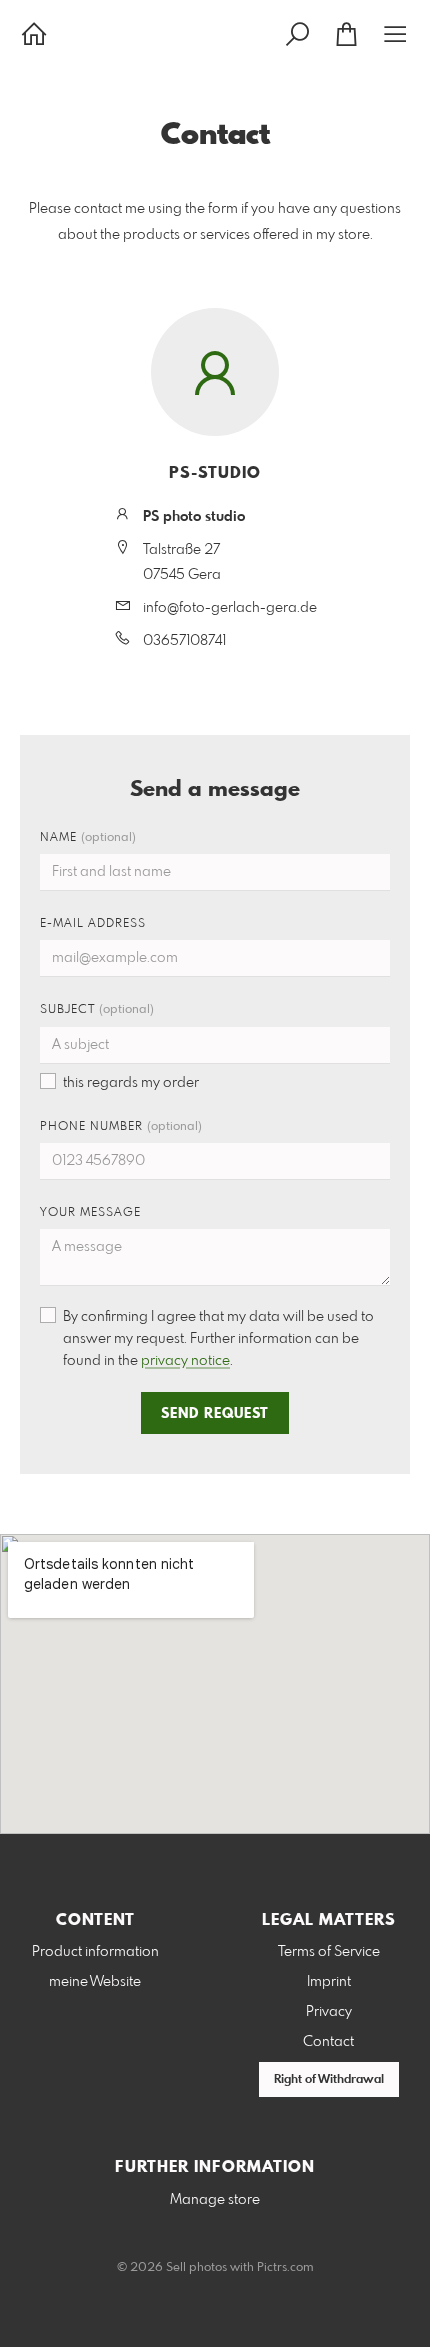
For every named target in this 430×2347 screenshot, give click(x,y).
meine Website (95, 1982)
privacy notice (185, 1361)
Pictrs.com (285, 2268)
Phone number (121, 1127)
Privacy (329, 2012)
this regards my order (131, 1083)
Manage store (215, 2200)
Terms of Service (329, 1952)
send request (215, 1414)
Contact (328, 2042)
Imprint (329, 1982)
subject (97, 1010)
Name (88, 838)
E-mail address (93, 924)
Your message (90, 1213)
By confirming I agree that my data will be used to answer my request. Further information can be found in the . (218, 1339)
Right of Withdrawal (329, 2080)
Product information (95, 1952)
